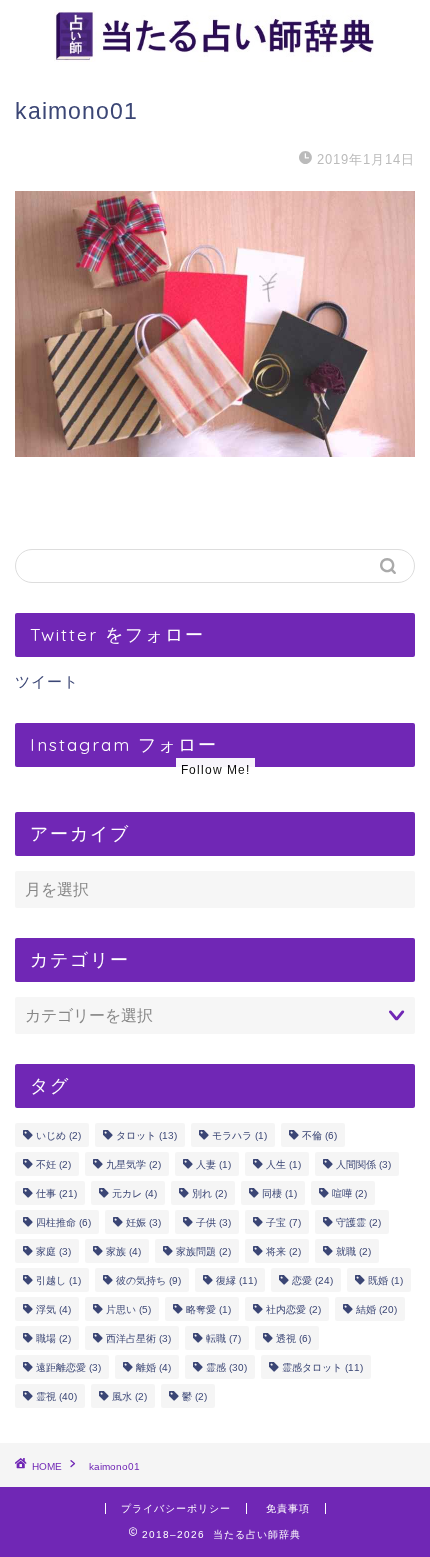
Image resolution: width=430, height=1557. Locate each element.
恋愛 (312, 1280)
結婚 (376, 1309)
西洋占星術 (138, 1338)
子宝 (283, 1222)
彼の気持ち (148, 1280)
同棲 (279, 1193)
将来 (283, 1251)
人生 (283, 1164)
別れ (209, 1193)
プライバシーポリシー (176, 1508)
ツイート (47, 681)
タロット (146, 1135)
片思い (128, 1309)
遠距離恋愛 (68, 1367)
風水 (129, 1396)
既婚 (385, 1280)
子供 (213, 1222)
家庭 (53, 1251)
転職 (223, 1338)
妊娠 (143, 1222)
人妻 (213, 1164)
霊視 (56, 1396)
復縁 (236, 1280)
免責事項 (288, 1508)
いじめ (58, 1135)
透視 (293, 1338)
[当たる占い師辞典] (215, 55)
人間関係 (363, 1164)
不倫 (319, 1135)
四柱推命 (63, 1222)
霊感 (226, 1367)
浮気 (53, 1309)
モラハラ (239, 1135)
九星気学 (133, 1164)
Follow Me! (215, 770)
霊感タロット (322, 1367)
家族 (123, 1251)
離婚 (153, 1367)
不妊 (53, 1164)
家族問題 (203, 1251)
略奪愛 (208, 1309)
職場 (53, 1338)
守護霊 (358, 1222)
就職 (353, 1251)
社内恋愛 (293, 1309)
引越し (58, 1280)
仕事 (56, 1193)
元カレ (134, 1193)
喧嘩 (349, 1193)
